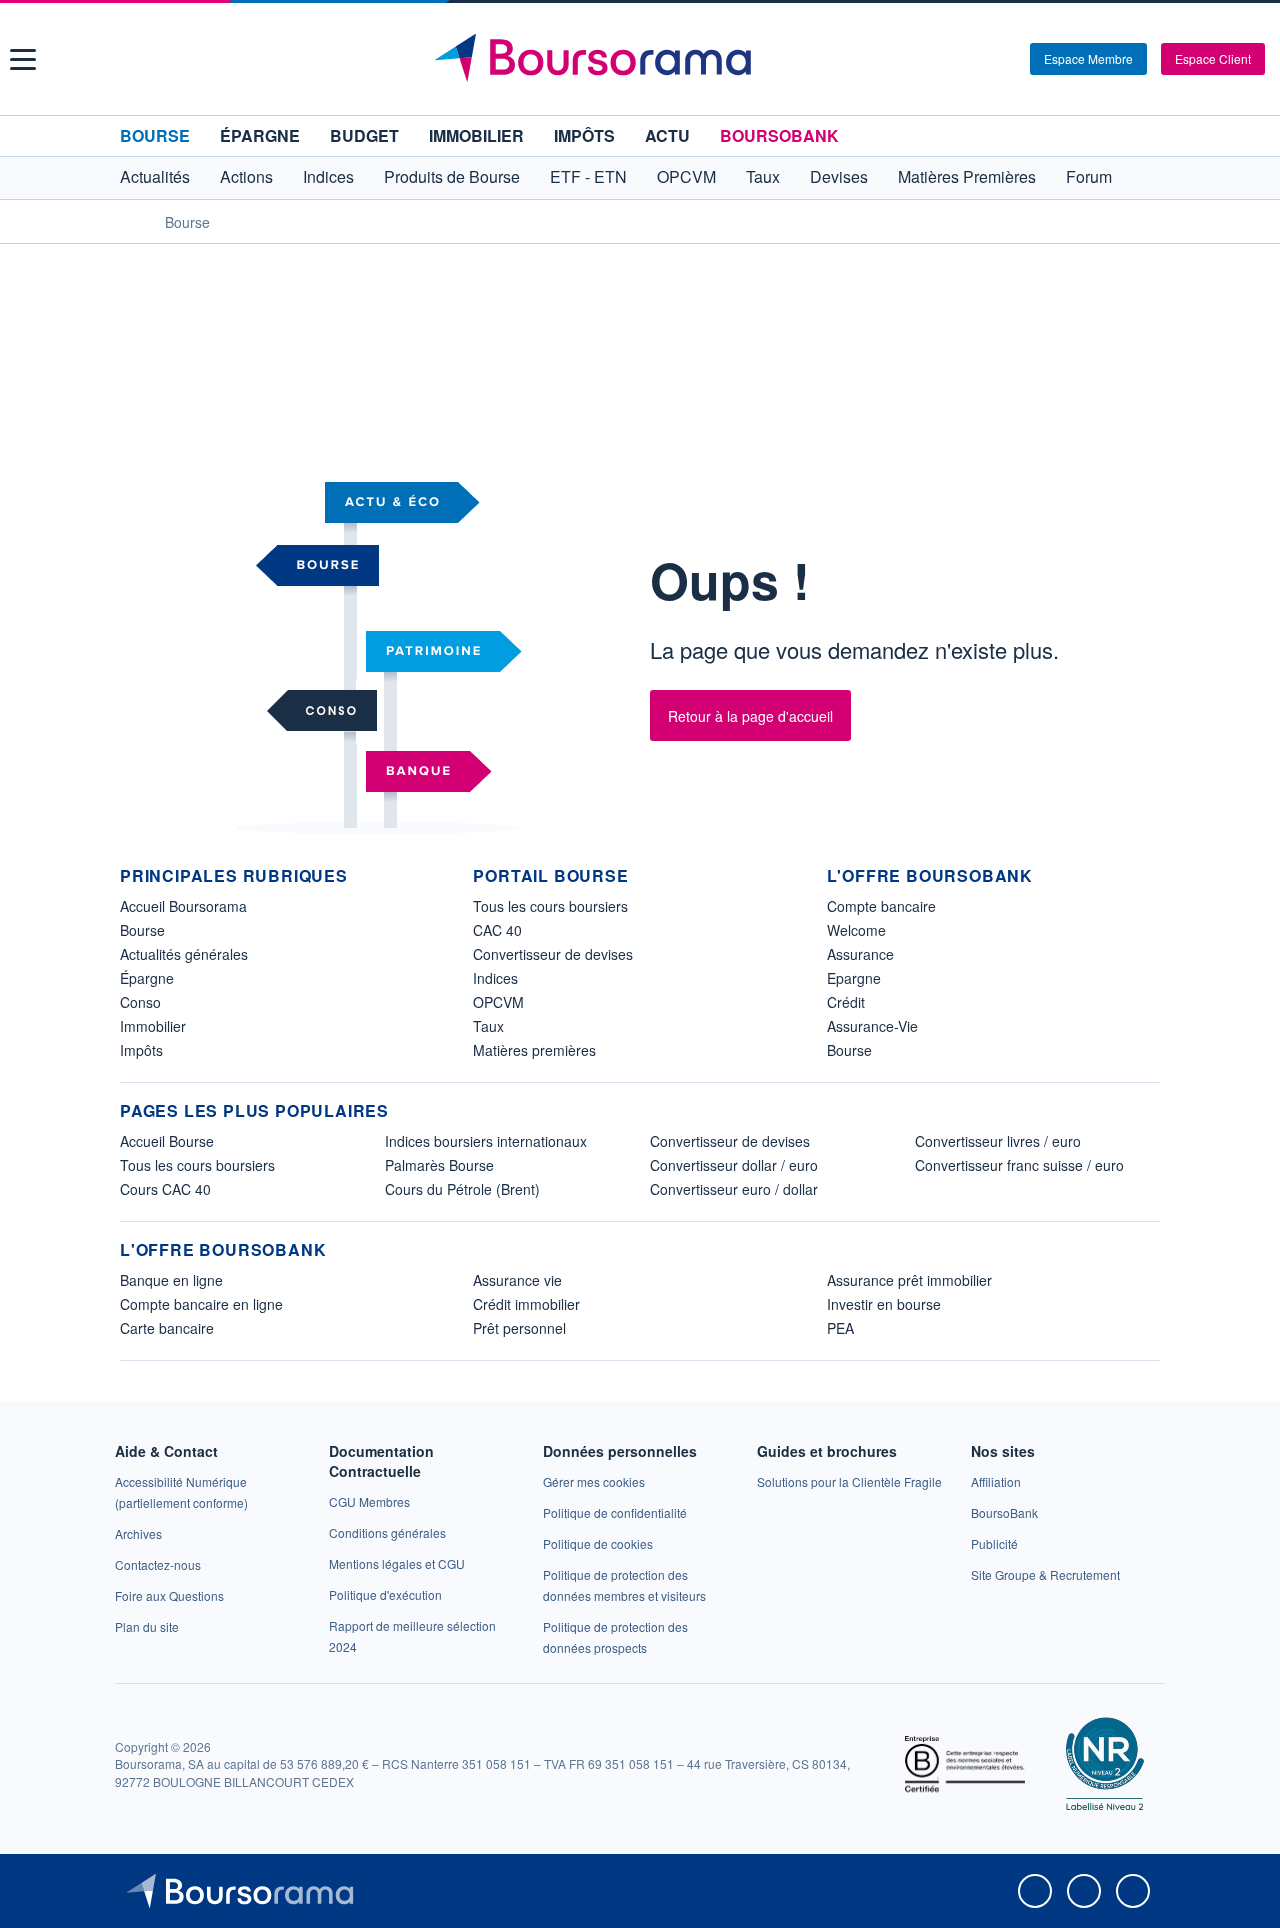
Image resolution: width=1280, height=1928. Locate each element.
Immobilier (476, 135)
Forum (1089, 176)
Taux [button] (763, 176)
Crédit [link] (846, 1002)
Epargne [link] (854, 978)
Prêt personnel (519, 1328)
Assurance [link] (860, 954)
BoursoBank (779, 135)
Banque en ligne (171, 1280)
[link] (138, 1533)
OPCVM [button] (686, 176)
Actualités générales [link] (184, 954)
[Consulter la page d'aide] (1008, 59)
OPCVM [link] (498, 1002)
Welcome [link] (856, 930)
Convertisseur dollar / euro (734, 1165)
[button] (23, 59)
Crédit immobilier (526, 1304)
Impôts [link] (141, 1050)
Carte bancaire (167, 1328)
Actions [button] (246, 176)
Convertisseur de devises (730, 1141)
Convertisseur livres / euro (998, 1141)
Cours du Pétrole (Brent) (462, 1189)
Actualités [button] (155, 176)
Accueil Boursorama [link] (183, 906)
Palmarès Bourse (439, 1165)
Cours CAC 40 (165, 1189)
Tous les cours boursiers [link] (550, 906)
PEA (840, 1328)
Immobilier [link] (153, 1026)
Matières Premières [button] (967, 176)
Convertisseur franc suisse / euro (1019, 1165)
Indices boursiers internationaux (486, 1141)
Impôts (584, 135)
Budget (364, 135)
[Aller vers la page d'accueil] (642, 59)
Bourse (155, 135)
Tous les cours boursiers (197, 1165)
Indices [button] (328, 176)
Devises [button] (839, 176)
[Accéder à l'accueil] (128, 221)
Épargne (260, 135)
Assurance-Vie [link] (872, 1026)
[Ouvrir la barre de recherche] (982, 59)
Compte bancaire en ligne (201, 1304)
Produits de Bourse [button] (452, 176)
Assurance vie (517, 1280)
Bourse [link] (142, 930)
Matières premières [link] (534, 1050)
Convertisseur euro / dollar (734, 1189)
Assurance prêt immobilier (909, 1280)
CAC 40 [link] (497, 930)
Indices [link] (495, 978)
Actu (667, 135)
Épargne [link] (147, 978)
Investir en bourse (884, 1304)
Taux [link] (488, 1026)
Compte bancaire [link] (881, 906)
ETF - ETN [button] (588, 176)
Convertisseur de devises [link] (553, 954)
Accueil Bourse (167, 1141)
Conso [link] (140, 1002)
